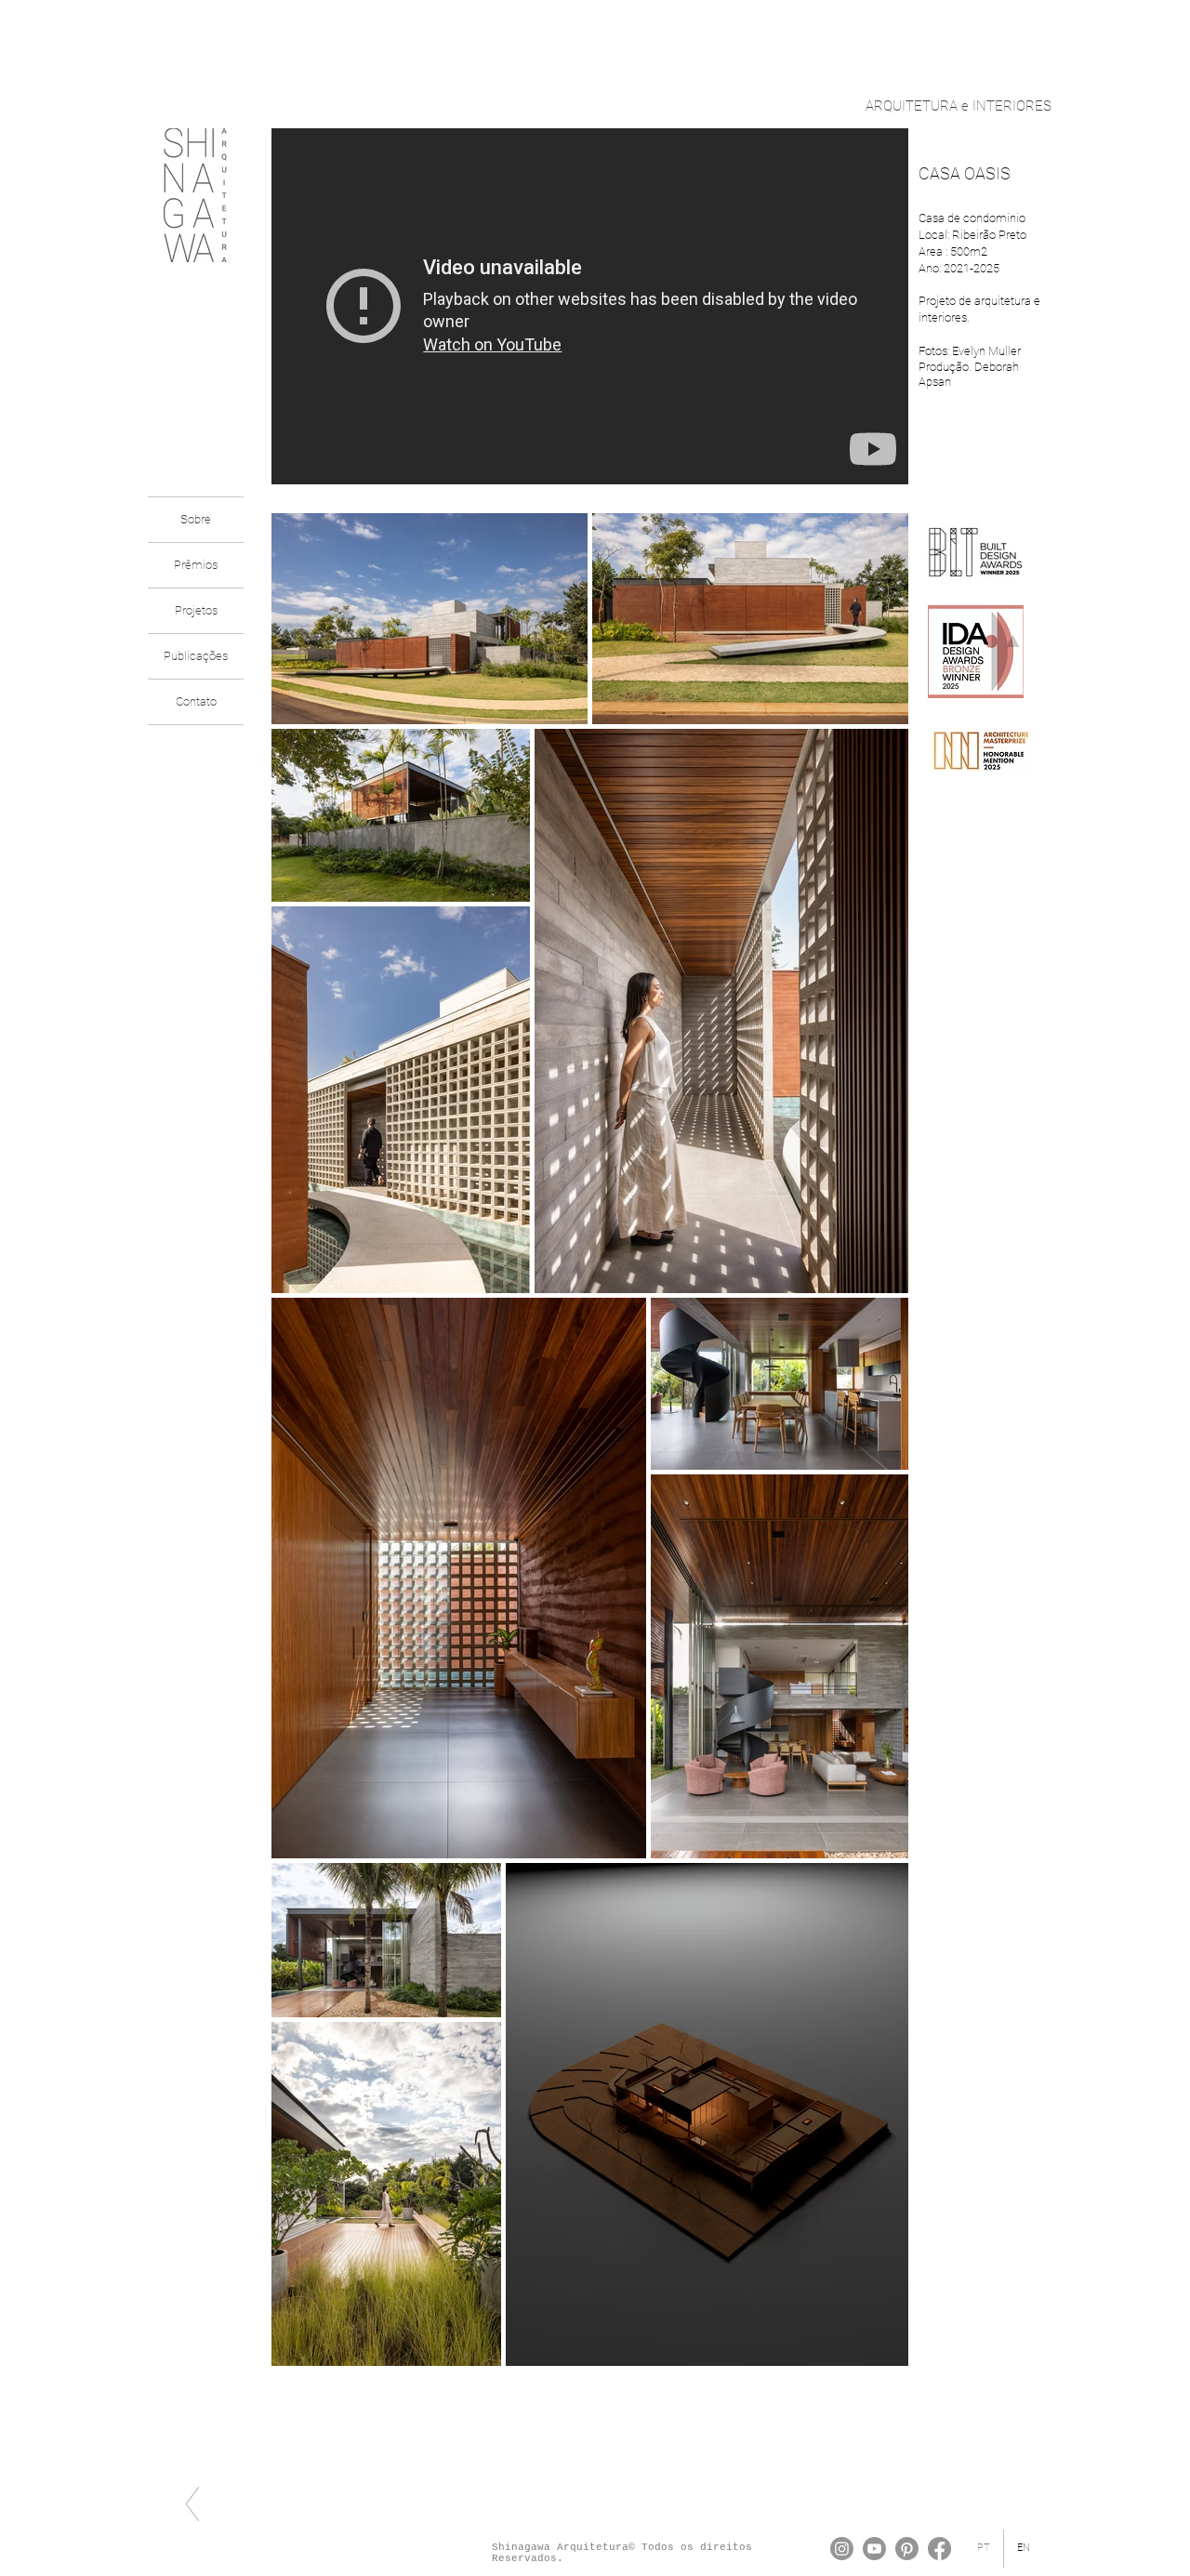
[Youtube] (874, 2549)
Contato (196, 701)
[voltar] (193, 2504)
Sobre (196, 519)
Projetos (196, 610)
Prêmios (196, 565)
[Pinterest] (907, 2549)
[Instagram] (842, 2549)
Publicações (196, 656)
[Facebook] (939, 2549)
